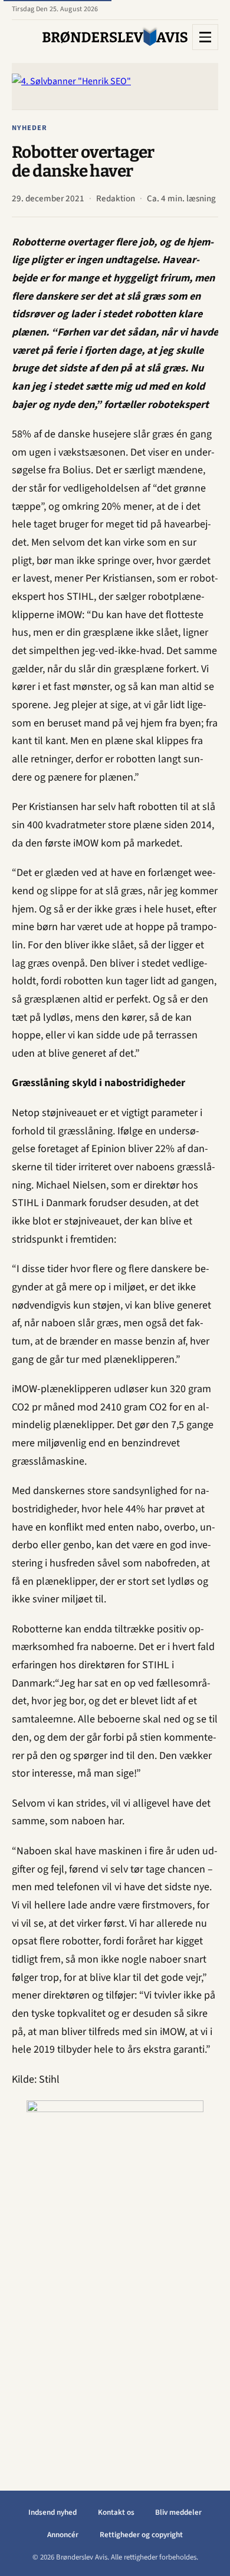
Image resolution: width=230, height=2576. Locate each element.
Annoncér (63, 2535)
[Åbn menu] (205, 37)
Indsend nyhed (52, 2512)
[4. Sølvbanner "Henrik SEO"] (115, 86)
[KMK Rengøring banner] (115, 2277)
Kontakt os (116, 2512)
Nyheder (29, 128)
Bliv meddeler (178, 2512)
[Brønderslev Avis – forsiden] (115, 37)
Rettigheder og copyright (141, 2535)
